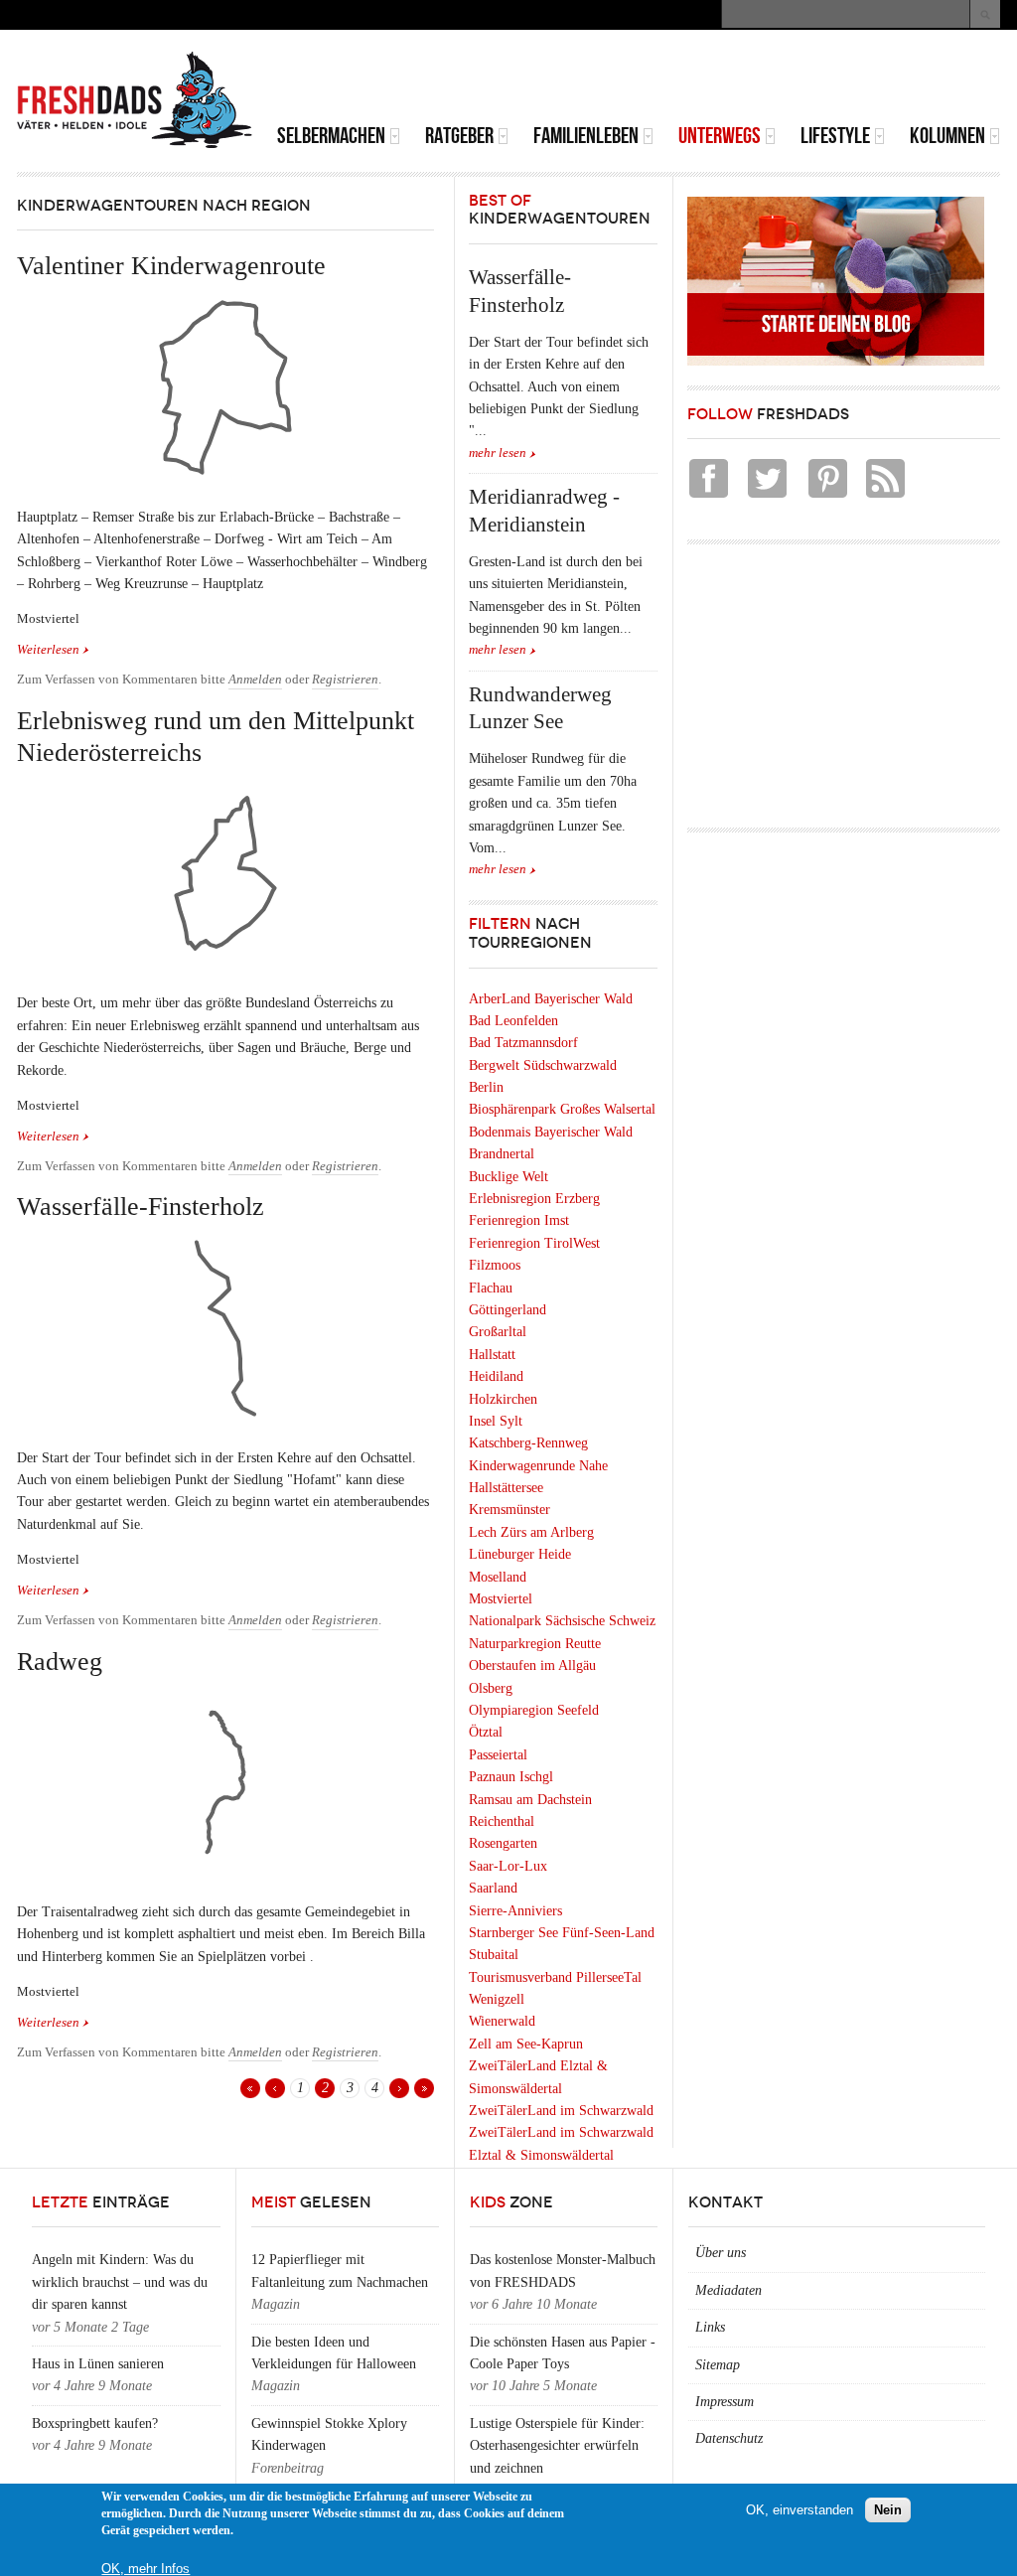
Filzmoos (495, 1265)
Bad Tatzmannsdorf (523, 1043)
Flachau (491, 1288)
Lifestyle (835, 136)
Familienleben (586, 136)
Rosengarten (503, 1843)
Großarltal (498, 1332)
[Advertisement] (768, 79)
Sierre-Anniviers (515, 1911)
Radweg (60, 1662)
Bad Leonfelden (513, 1021)
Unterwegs (720, 136)
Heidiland (496, 1376)
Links (710, 2327)
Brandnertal (502, 1154)
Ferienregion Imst (519, 1220)
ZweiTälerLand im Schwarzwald (561, 2111)
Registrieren (345, 680)
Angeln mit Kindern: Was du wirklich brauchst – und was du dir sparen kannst (120, 2282)
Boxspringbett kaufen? (95, 2424)
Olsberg (491, 1688)
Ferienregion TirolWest (534, 1243)
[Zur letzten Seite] (424, 2088)
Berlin (486, 1087)
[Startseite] (135, 100)
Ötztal (486, 1732)
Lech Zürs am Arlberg (531, 1532)
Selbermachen (331, 136)
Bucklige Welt (508, 1177)
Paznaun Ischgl (511, 1777)
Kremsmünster (509, 1510)
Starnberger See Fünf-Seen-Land (562, 1933)
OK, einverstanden (799, 2510)
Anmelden (255, 680)
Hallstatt (492, 1355)
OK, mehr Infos (145, 2569)
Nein (888, 2510)
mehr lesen (498, 453)
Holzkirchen (503, 1399)
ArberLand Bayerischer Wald (551, 999)
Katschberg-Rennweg (528, 1443)
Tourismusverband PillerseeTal (555, 1977)
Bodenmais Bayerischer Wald (551, 1132)
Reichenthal (502, 1821)
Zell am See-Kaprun (526, 2044)
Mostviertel (501, 1599)
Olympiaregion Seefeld (534, 1710)
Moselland (498, 1577)
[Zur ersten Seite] (250, 2088)
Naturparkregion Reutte (535, 1644)
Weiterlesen (53, 650)
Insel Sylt (496, 1421)
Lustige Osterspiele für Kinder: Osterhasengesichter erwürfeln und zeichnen (557, 2446)
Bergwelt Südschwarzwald (543, 1065)
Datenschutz (729, 2438)
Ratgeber (459, 136)
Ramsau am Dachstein (530, 1800)
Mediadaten (728, 2290)
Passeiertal (498, 1755)
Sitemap (718, 2365)
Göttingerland (508, 1310)
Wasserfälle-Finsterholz (141, 1207)
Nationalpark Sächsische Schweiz (562, 1621)
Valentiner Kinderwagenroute (171, 266)
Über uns (721, 2253)
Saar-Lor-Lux (508, 1866)
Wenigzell (497, 1999)
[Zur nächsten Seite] (399, 2088)
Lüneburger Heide (520, 1554)
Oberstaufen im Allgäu (532, 1666)
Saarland (493, 1888)
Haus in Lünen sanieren (98, 2364)
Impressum (725, 2402)
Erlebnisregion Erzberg (534, 1199)
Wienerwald (502, 2021)
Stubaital (494, 1955)
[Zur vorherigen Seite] (275, 2088)
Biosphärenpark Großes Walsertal (562, 1109)
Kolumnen (947, 136)
